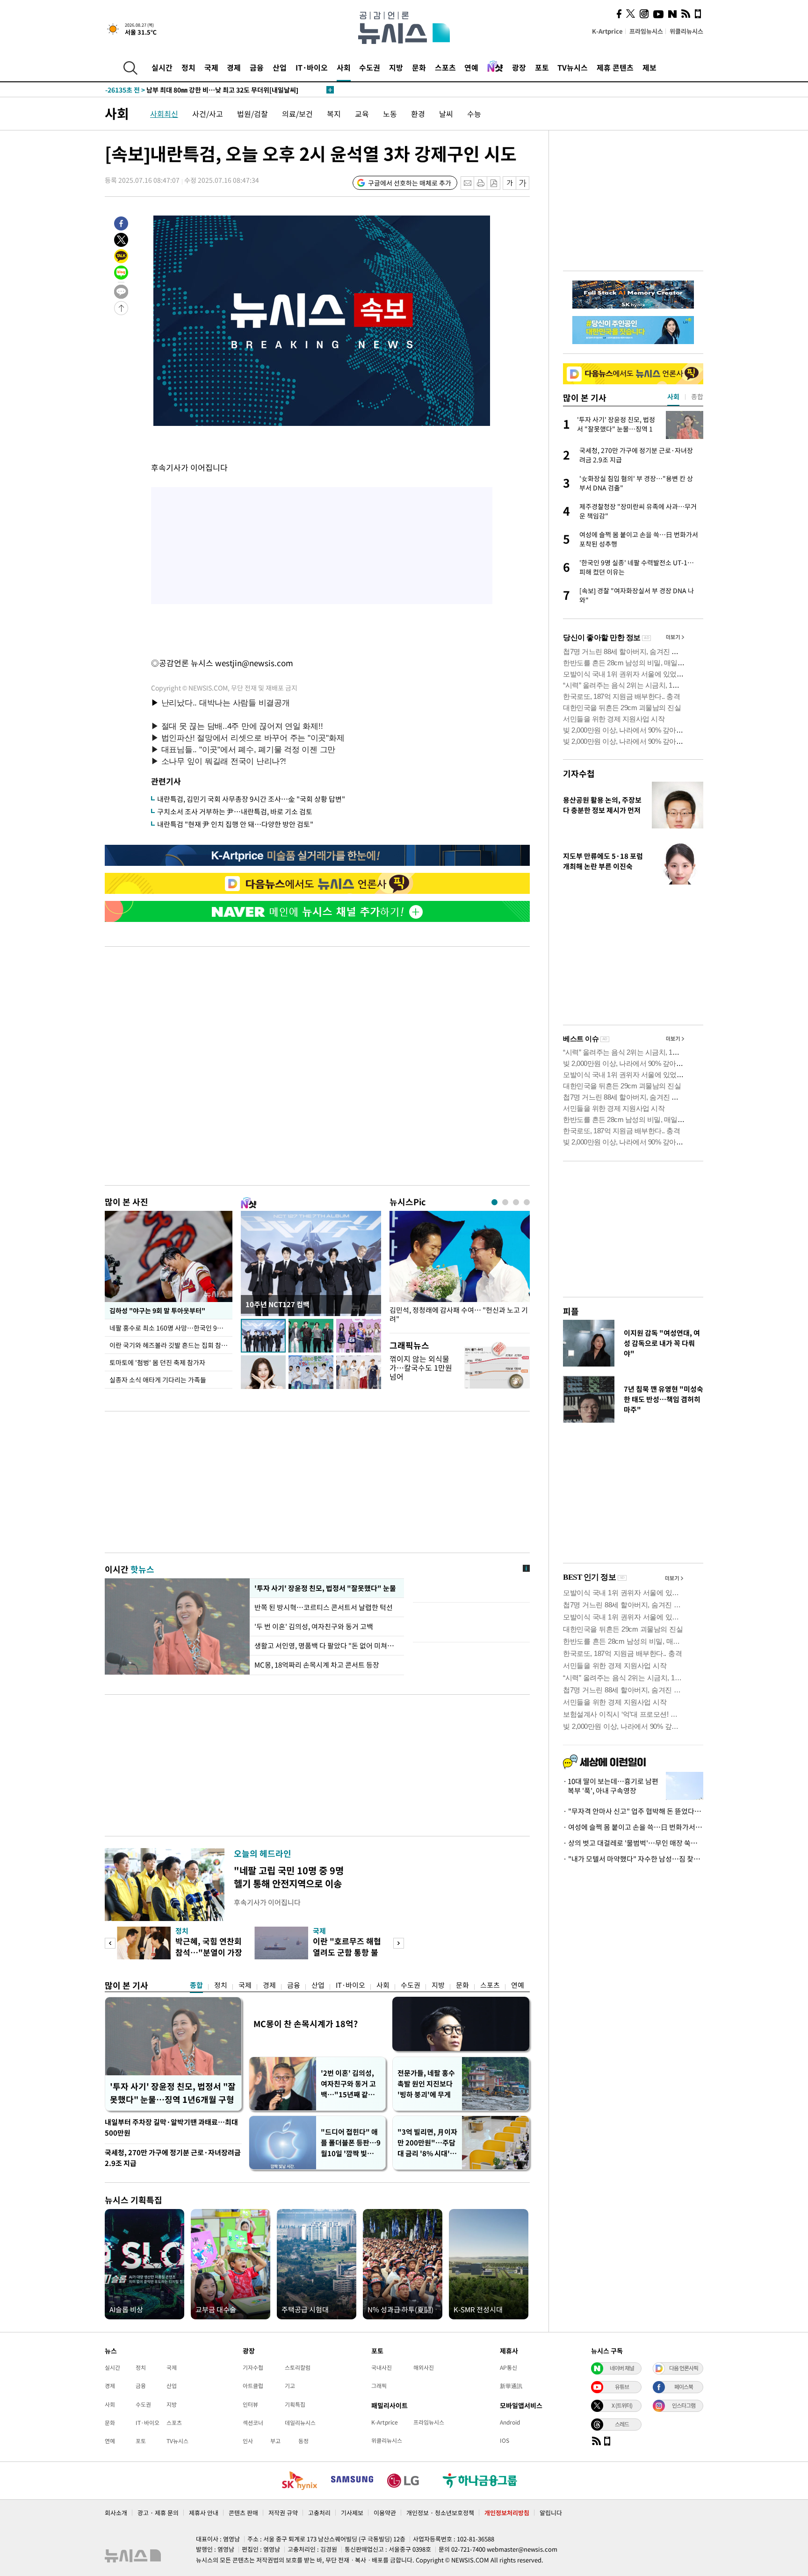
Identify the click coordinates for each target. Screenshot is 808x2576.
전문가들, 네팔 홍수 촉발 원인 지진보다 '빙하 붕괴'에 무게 (426, 2084)
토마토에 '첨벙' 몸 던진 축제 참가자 (157, 1362)
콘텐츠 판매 (243, 2513)
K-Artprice (607, 31)
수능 (474, 114)
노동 (390, 114)
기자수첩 (579, 774)
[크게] (523, 183)
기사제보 (352, 2513)
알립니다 (551, 2513)
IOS (505, 2440)
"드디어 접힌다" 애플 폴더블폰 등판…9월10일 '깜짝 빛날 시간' (351, 2143)
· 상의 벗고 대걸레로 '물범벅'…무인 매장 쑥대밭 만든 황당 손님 (633, 1843)
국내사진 (382, 2367)
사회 (344, 67)
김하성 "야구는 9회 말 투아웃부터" (157, 1310)
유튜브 (622, 2387)
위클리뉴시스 (686, 31)
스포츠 (445, 67)
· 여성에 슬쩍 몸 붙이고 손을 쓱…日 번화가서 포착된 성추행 (633, 1827)
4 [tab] (527, 1202)
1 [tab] (494, 1202)
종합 (196, 1985)
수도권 (370, 67)
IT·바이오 (312, 67)
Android (510, 2422)
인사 (248, 2441)
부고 (275, 2441)
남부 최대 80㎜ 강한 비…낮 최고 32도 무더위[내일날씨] (202, 90)
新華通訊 (511, 2386)
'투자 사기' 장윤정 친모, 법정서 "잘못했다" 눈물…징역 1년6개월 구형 (173, 2093)
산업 (280, 67)
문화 (419, 67)
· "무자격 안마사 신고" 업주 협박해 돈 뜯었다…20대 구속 (633, 1811)
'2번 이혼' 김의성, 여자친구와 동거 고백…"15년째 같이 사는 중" (348, 2084)
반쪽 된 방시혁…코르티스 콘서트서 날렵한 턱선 (324, 1607)
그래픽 (379, 2386)
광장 (519, 67)
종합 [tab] (697, 396)
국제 (211, 67)
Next (399, 1943)
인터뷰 (250, 2404)
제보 (649, 67)
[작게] (509, 183)
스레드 (622, 2424)
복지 (334, 114)
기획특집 (295, 2404)
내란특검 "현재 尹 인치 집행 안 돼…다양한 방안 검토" (235, 824)
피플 (571, 1311)
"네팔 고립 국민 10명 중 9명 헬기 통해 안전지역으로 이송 (289, 1877)
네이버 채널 (622, 2368)
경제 (234, 67)
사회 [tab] (673, 396)
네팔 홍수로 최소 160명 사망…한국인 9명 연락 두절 (171, 1328)
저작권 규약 (283, 2513)
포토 (542, 67)
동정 (303, 2441)
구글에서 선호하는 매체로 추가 (410, 183)
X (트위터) (622, 2405)
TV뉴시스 (573, 67)
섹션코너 (253, 2423)
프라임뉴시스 (646, 31)
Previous (110, 1943)
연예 (471, 67)
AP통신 (509, 2367)
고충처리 (319, 2513)
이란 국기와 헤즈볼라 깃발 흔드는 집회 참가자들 (171, 1345)
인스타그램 (684, 2405)
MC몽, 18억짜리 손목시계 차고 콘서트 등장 (317, 1665)
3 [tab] (516, 1202)
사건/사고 (208, 114)
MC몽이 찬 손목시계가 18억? (306, 2024)
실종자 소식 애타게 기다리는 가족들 (158, 1380)
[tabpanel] (460, 1270)
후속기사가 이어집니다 (267, 1902)
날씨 (446, 114)
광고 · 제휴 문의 (158, 2513)
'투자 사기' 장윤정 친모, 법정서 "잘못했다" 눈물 (325, 1588)
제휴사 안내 (204, 2513)
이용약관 (385, 2513)
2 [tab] (505, 1202)
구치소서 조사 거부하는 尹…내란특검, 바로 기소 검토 (235, 812)
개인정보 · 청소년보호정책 (440, 2513)
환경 (418, 114)
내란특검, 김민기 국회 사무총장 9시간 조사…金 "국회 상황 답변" (251, 799)
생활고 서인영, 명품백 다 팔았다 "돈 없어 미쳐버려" (327, 1646)
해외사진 (424, 2367)
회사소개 (116, 2513)
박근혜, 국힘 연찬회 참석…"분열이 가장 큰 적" (209, 1952)
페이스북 (684, 2387)
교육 (362, 114)
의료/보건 (297, 114)
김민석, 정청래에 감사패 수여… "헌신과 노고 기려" (459, 1315)
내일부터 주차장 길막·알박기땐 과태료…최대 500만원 (171, 2127)
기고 (290, 2386)
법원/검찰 (252, 114)
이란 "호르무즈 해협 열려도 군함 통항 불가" (347, 1952)
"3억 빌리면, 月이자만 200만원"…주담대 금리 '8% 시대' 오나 (427, 2143)
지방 (396, 67)
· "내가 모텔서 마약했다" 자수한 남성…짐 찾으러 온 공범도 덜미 (633, 1859)
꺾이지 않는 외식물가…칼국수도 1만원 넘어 (421, 1367)
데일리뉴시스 (300, 2423)
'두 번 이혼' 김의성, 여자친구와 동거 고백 (314, 1626)
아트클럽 (253, 2386)
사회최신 (164, 114)
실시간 (162, 67)
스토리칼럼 (298, 2367)
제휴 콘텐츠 (615, 67)
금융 (257, 67)
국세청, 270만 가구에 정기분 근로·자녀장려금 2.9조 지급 (173, 2158)
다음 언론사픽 (684, 2368)
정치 (188, 67)
